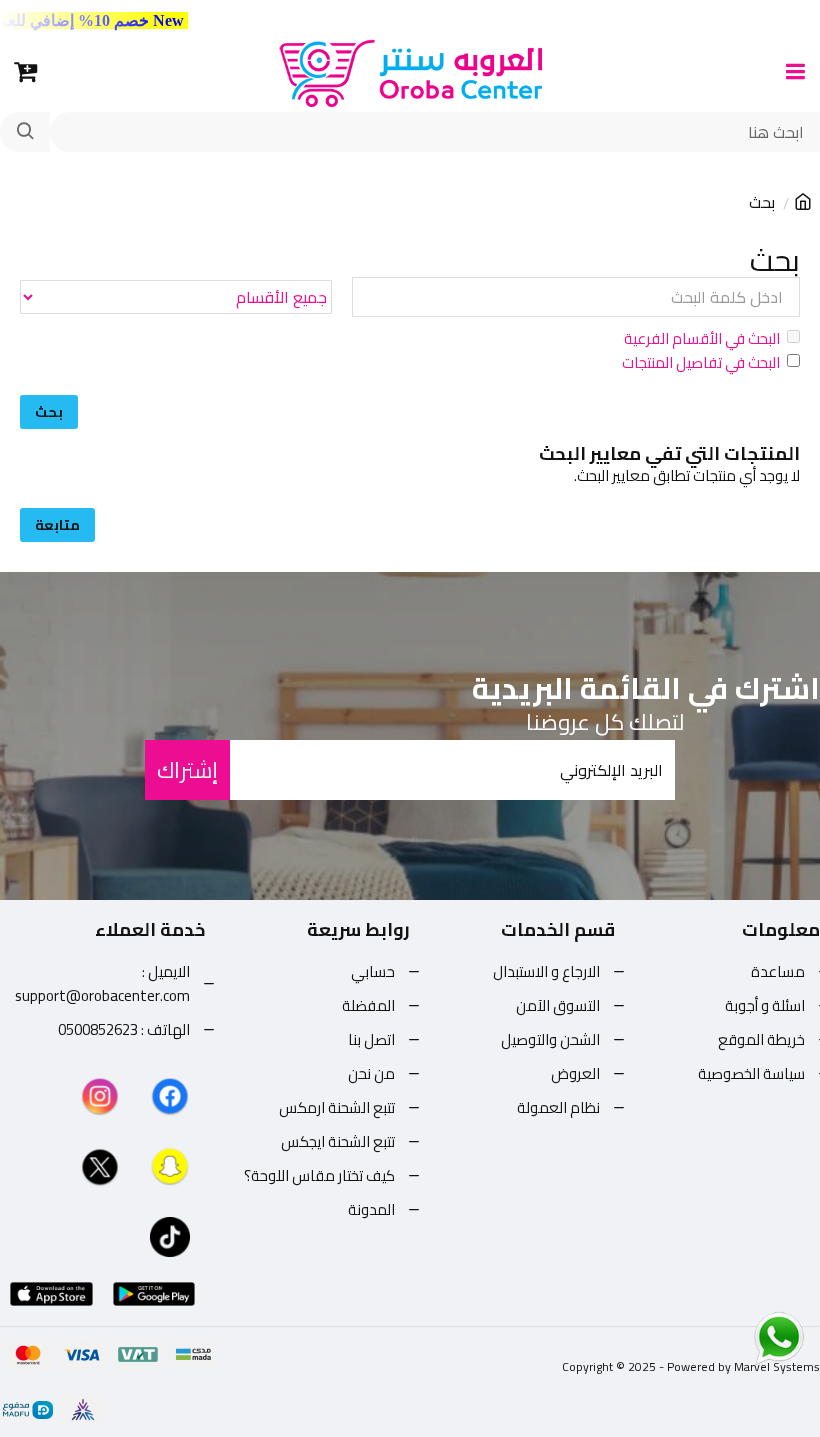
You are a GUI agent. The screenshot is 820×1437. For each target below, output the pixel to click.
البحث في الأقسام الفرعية (702, 339)
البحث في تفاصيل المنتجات (701, 363)
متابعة (57, 525)
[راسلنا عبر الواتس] (744, 1337)
